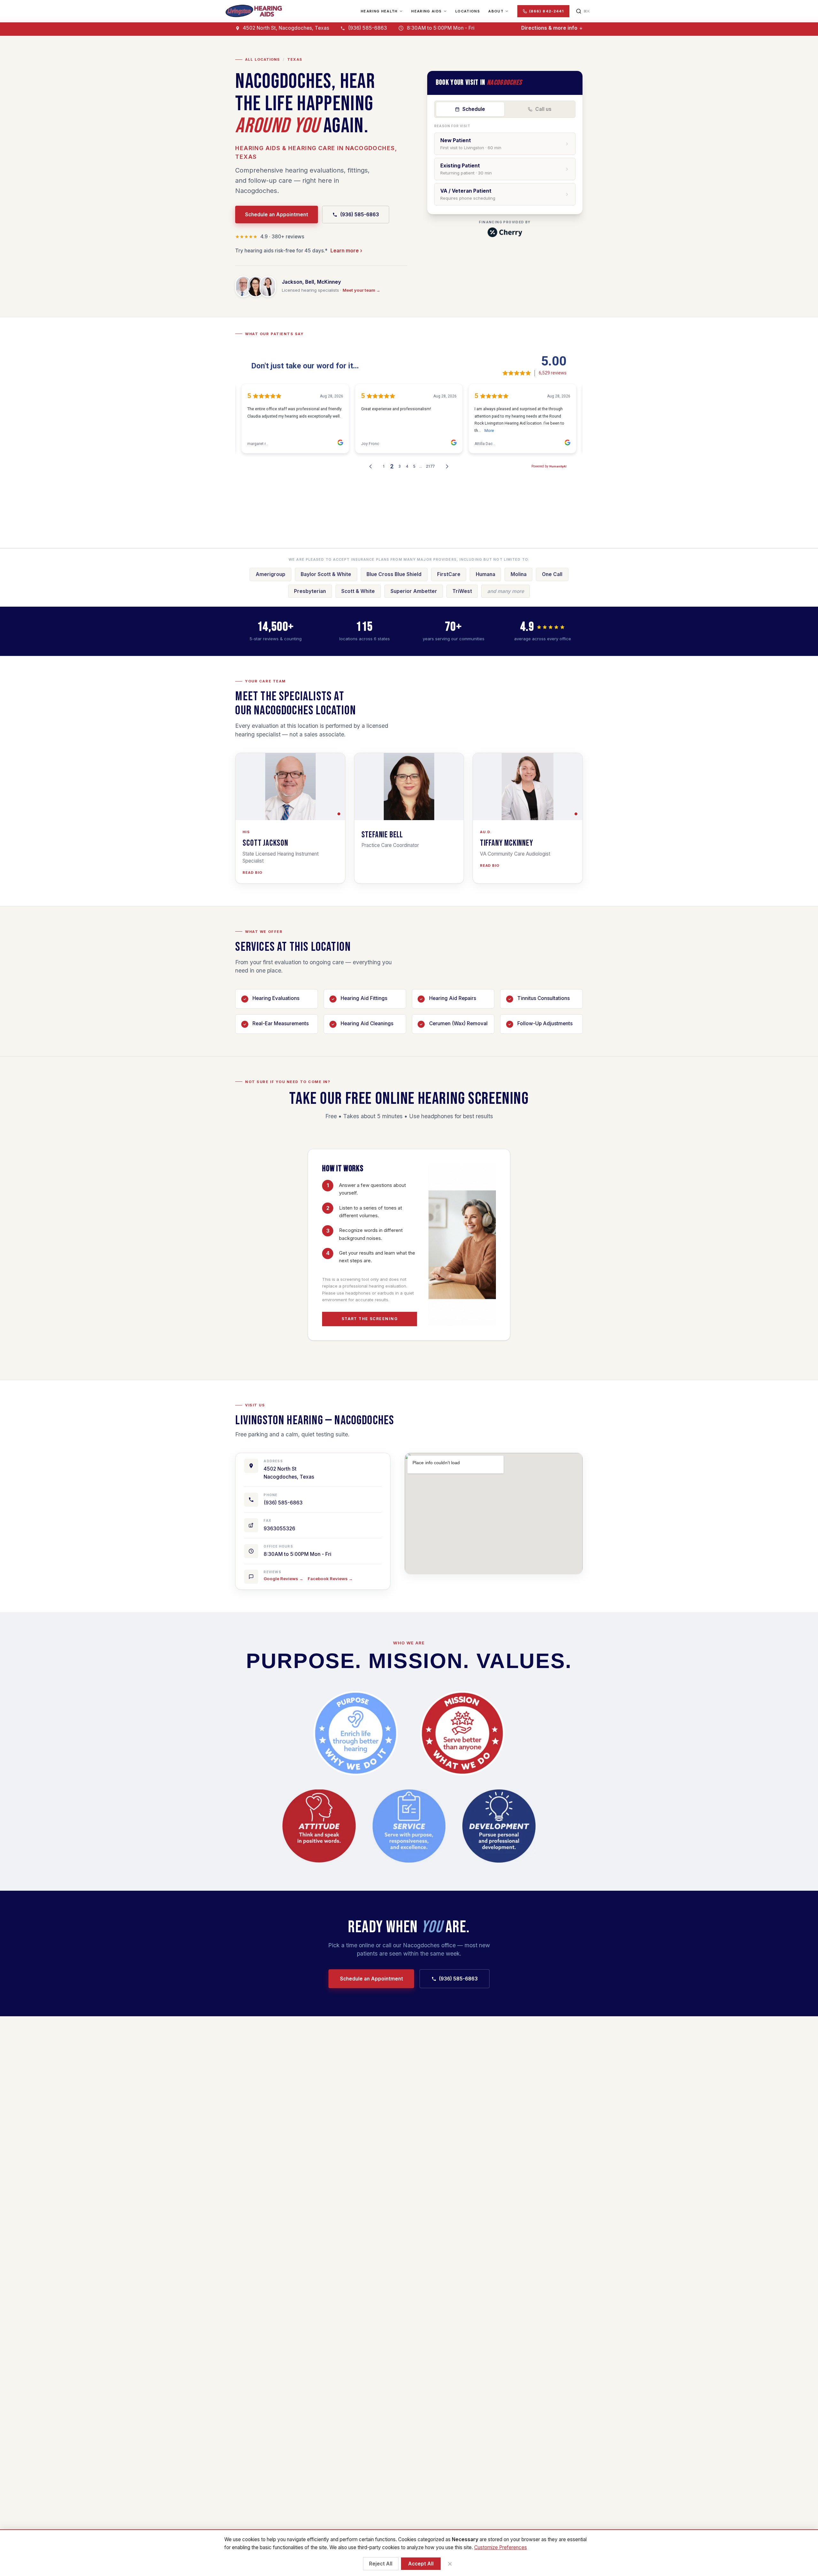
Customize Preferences (501, 2547)
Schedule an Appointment (277, 215)
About (496, 11)
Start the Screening (370, 1319)
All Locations (262, 59)
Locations (468, 11)
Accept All (421, 2564)
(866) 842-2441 (546, 11)
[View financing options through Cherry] (505, 232)
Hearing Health (379, 11)
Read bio (252, 873)
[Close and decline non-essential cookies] (450, 2564)
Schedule (474, 109)
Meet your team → (361, 290)
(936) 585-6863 (360, 215)
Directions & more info (549, 28)
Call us (543, 109)
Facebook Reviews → (330, 1579)
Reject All (381, 2564)
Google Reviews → (283, 1579)
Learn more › (346, 251)
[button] (290, 787)
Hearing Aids (426, 11)
